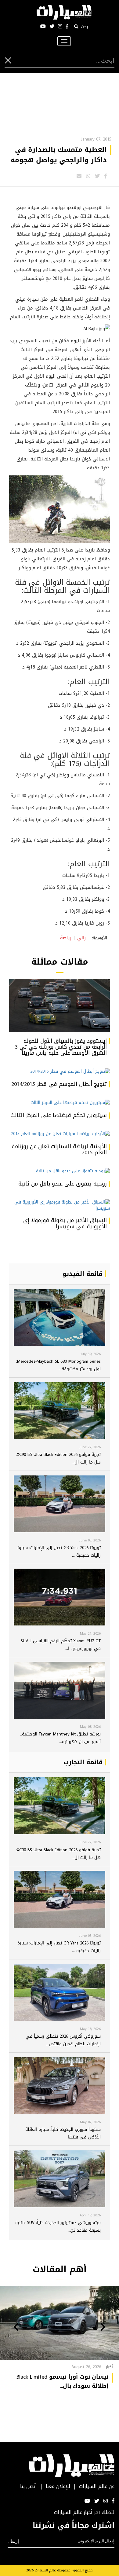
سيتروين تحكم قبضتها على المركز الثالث (59, 1115)
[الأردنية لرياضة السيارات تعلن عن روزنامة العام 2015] (60, 1134)
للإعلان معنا (58, 2487)
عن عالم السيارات (97, 2487)
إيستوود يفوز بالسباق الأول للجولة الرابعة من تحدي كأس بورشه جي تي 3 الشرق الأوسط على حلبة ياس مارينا (61, 1047)
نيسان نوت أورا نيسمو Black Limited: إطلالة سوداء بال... (62, 2381)
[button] (103, 2328)
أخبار (109, 2367)
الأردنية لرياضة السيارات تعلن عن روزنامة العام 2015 (59, 1149)
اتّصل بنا (29, 2487)
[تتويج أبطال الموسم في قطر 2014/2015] (60, 1072)
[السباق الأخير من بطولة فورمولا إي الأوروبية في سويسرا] (60, 1205)
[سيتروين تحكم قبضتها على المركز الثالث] (60, 1103)
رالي (81, 938)
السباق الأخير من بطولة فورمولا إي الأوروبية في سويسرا (65, 1223)
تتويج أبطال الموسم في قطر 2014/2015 (59, 1084)
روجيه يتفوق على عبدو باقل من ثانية (63, 1184)
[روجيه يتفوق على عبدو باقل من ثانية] (60, 1171)
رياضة (66, 938)
